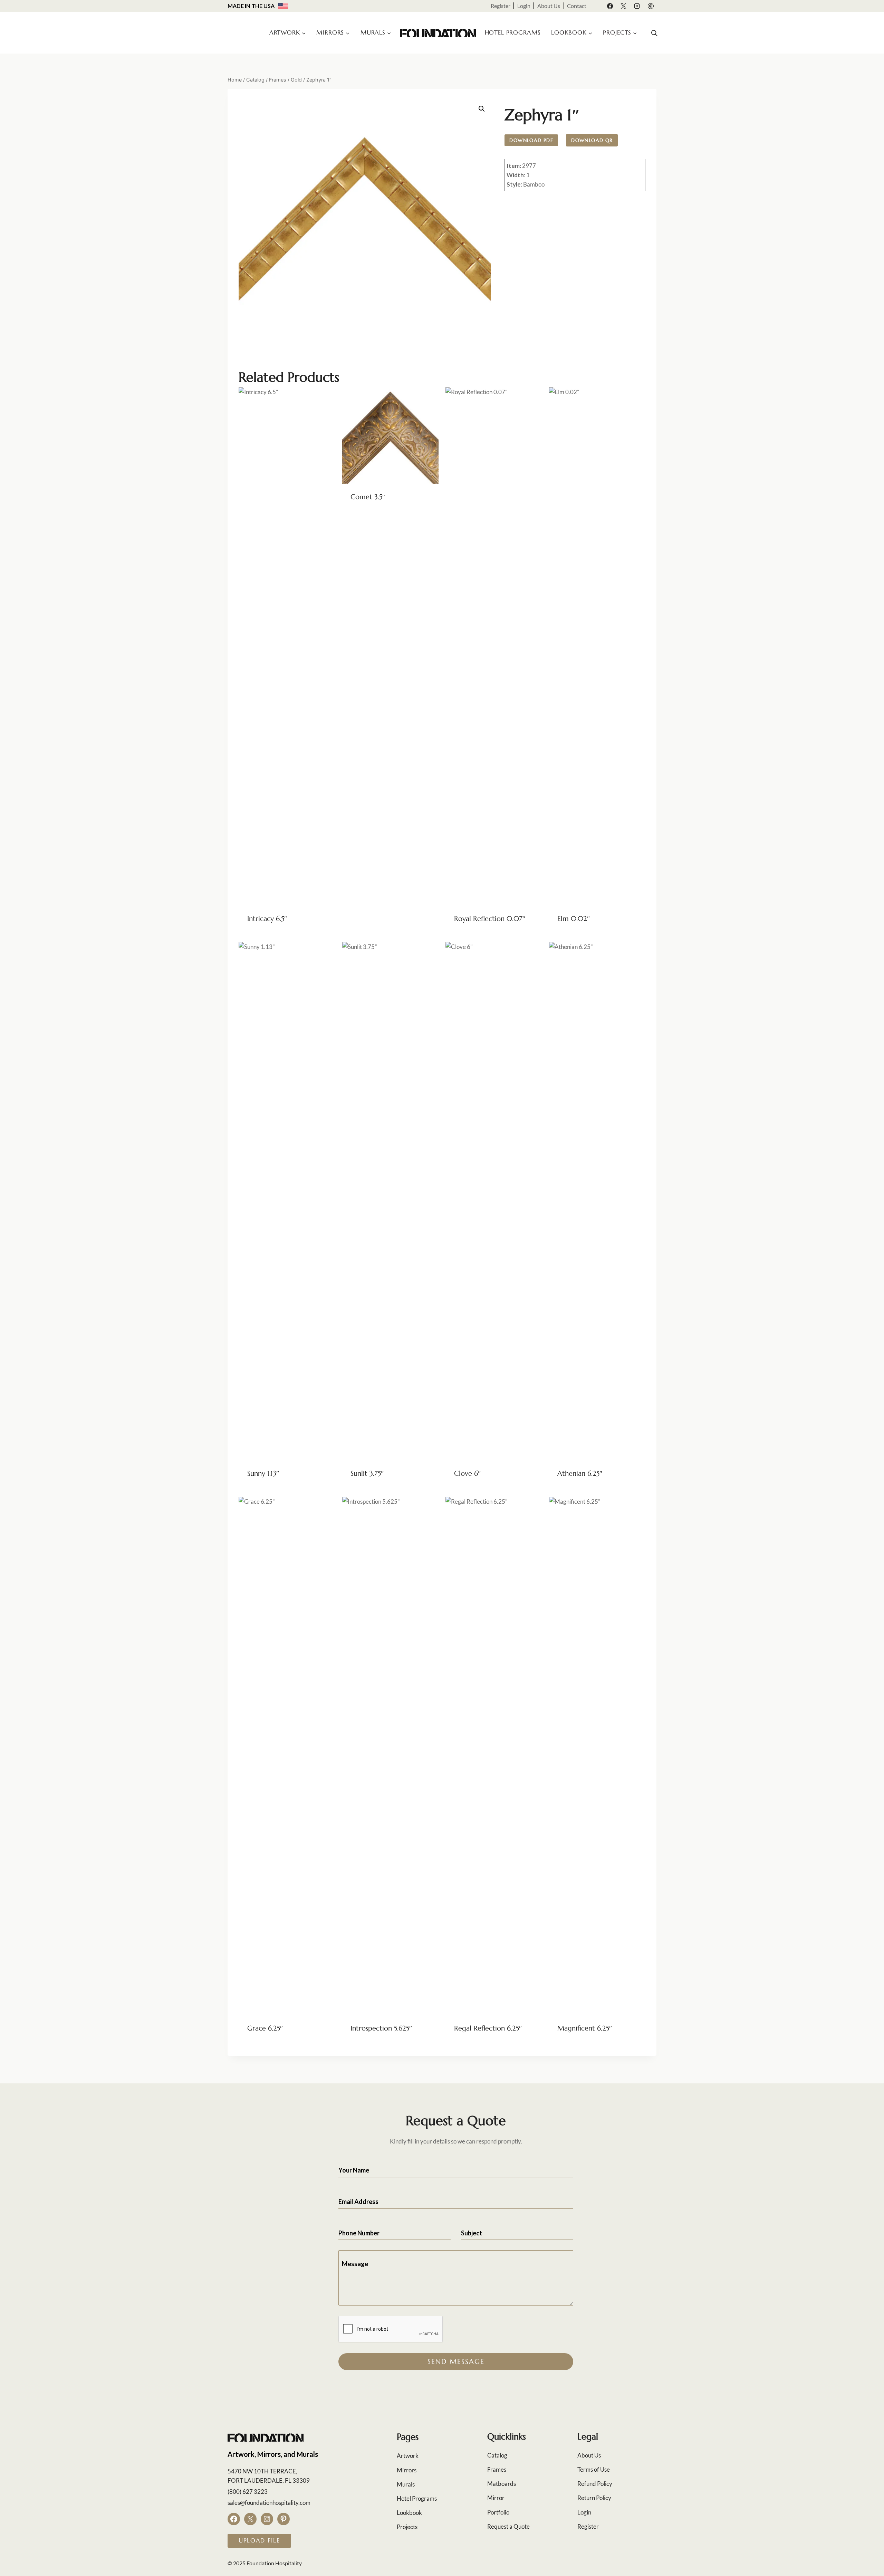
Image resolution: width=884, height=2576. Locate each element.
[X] (624, 6)
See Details (364, 520)
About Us (549, 6)
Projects (407, 2527)
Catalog (497, 2455)
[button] (482, 109)
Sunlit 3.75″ (367, 1474)
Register (501, 6)
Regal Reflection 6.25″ (488, 2028)
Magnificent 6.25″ (585, 2028)
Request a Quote (508, 2526)
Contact (577, 6)
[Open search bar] (654, 33)
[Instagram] (637, 6)
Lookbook (409, 2513)
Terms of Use (594, 2469)
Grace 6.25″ (265, 2028)
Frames (497, 2469)
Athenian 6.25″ (580, 1474)
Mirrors (407, 2470)
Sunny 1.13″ (263, 1474)
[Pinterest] (651, 6)
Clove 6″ (467, 1474)
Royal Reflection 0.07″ (490, 919)
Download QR (592, 140)
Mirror (496, 2498)
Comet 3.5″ (368, 497)
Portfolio (498, 2512)
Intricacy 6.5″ (267, 919)
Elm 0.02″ (574, 919)
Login (524, 6)
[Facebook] (610, 6)
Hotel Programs (513, 32)
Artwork (408, 2456)
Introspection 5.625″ (381, 2028)
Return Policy (594, 2498)
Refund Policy (595, 2484)
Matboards (502, 2484)
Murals (406, 2484)
